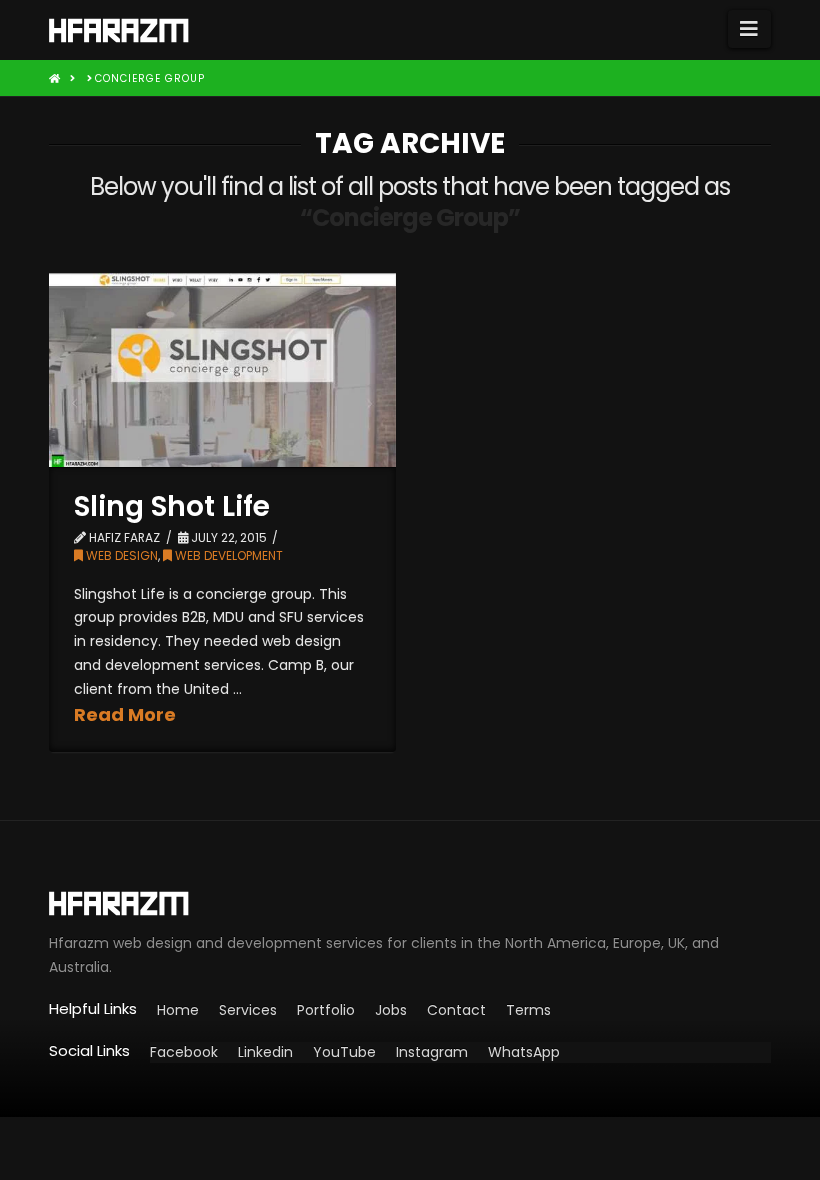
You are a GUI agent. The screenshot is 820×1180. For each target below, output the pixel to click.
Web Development (227, 555)
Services (248, 1010)
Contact (456, 1010)
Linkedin (265, 1052)
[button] (749, 29)
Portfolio (326, 1010)
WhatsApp (524, 1052)
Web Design (120, 555)
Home (178, 1010)
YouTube (344, 1052)
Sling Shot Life (172, 506)
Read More (125, 714)
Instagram (432, 1052)
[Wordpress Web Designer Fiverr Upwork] (410, 903)
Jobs (391, 1010)
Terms (528, 1010)
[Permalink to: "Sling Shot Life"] (222, 370)
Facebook (184, 1052)
